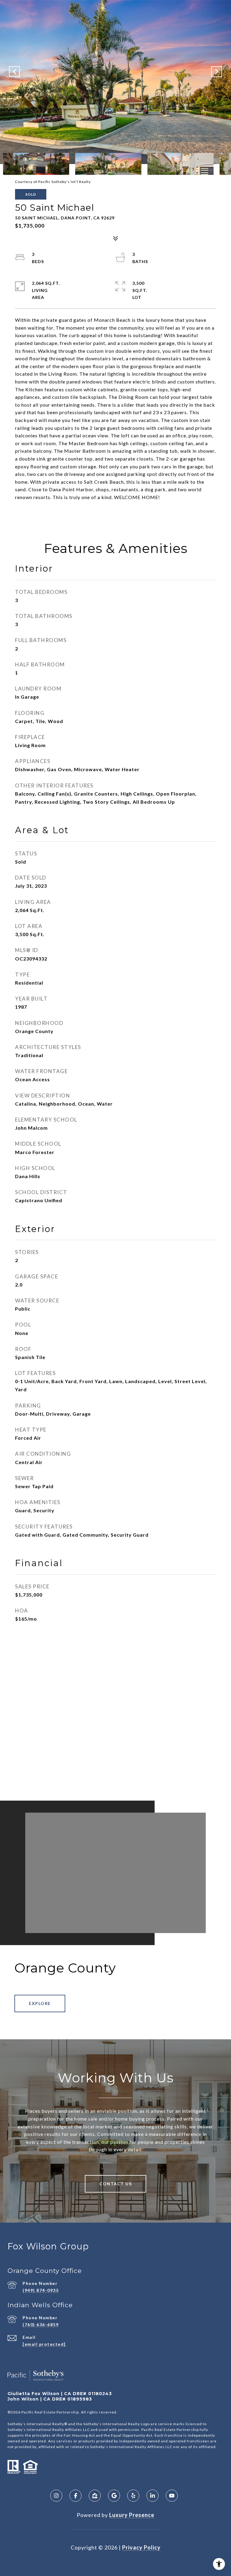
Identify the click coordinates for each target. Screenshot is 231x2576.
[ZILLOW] (95, 2496)
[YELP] (133, 2496)
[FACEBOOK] (75, 2496)
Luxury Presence (132, 2515)
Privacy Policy (141, 2547)
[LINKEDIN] (152, 2496)
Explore (40, 2003)
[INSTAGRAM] (56, 2496)
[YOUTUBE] (172, 2496)
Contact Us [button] (115, 2184)
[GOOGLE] (114, 2496)
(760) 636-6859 (41, 2325)
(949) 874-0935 (41, 2290)
